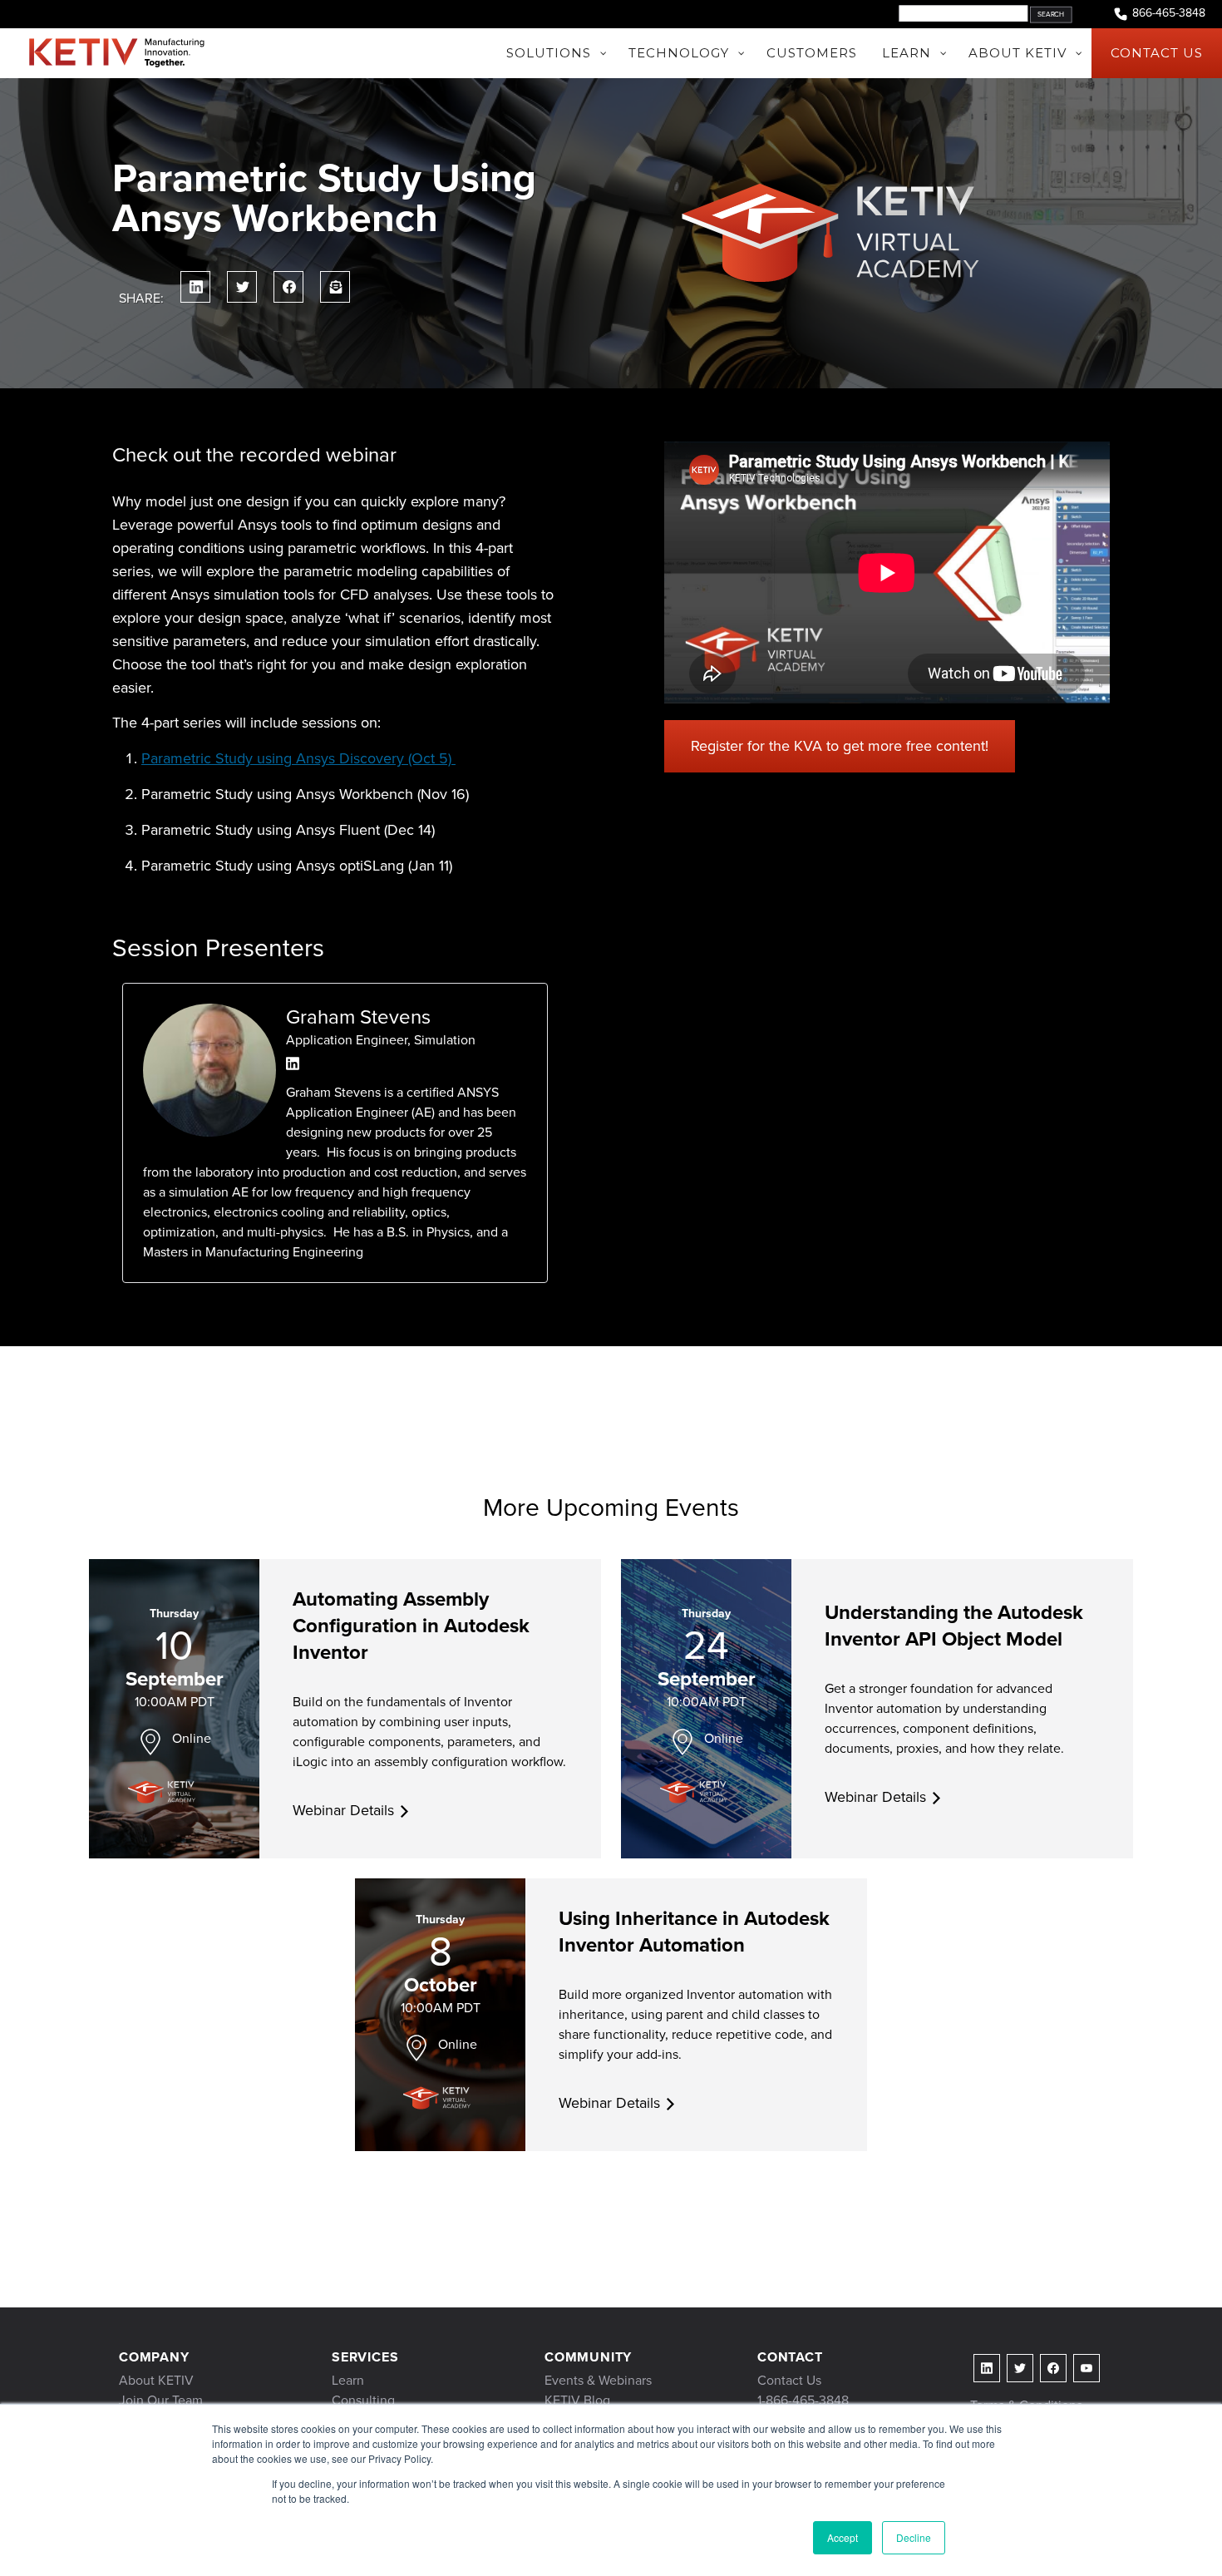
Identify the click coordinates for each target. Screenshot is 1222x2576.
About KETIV (156, 2380)
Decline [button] (914, 2537)
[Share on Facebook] (288, 287)
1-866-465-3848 (803, 2400)
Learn (348, 2380)
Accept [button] (843, 2537)
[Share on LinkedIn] (195, 287)
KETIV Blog (577, 2400)
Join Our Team (161, 2400)
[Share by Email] (335, 287)
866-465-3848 (1169, 13)
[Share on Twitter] (242, 287)
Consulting (363, 2400)
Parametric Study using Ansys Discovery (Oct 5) (298, 758)
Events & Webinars (598, 2380)
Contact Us (789, 2380)
